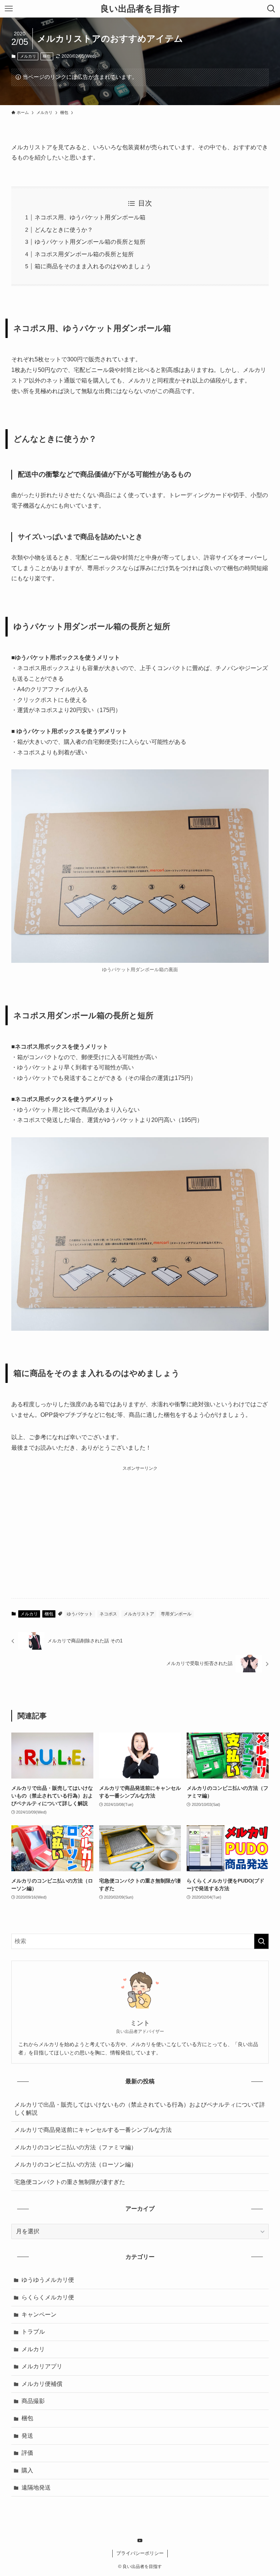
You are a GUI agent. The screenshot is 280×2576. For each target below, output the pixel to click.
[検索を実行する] (261, 1941)
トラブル (33, 2332)
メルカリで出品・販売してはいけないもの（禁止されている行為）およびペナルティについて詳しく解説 (140, 2109)
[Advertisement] (140, 1524)
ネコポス (108, 1614)
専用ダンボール (176, 1614)
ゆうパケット (80, 1614)
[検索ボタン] (271, 9)
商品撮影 (33, 2401)
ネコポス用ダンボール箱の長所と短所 (84, 254)
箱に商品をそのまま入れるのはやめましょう (93, 266)
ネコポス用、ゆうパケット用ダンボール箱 (90, 217)
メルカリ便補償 (42, 2384)
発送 (27, 2436)
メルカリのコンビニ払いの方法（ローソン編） (75, 2164)
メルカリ (28, 56)
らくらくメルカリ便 (48, 2297)
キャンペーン (39, 2314)
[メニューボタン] (9, 9)
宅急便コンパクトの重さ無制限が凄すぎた (70, 2182)
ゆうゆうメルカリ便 (48, 2280)
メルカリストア (139, 1614)
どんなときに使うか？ (64, 230)
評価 (27, 2453)
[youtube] (140, 2541)
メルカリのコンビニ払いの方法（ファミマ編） (75, 2147)
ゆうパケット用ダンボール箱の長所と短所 (90, 242)
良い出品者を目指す (140, 9)
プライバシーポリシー (140, 2553)
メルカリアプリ (42, 2366)
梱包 (47, 56)
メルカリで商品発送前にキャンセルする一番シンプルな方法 (93, 2130)
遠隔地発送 (36, 2487)
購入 (27, 2470)
